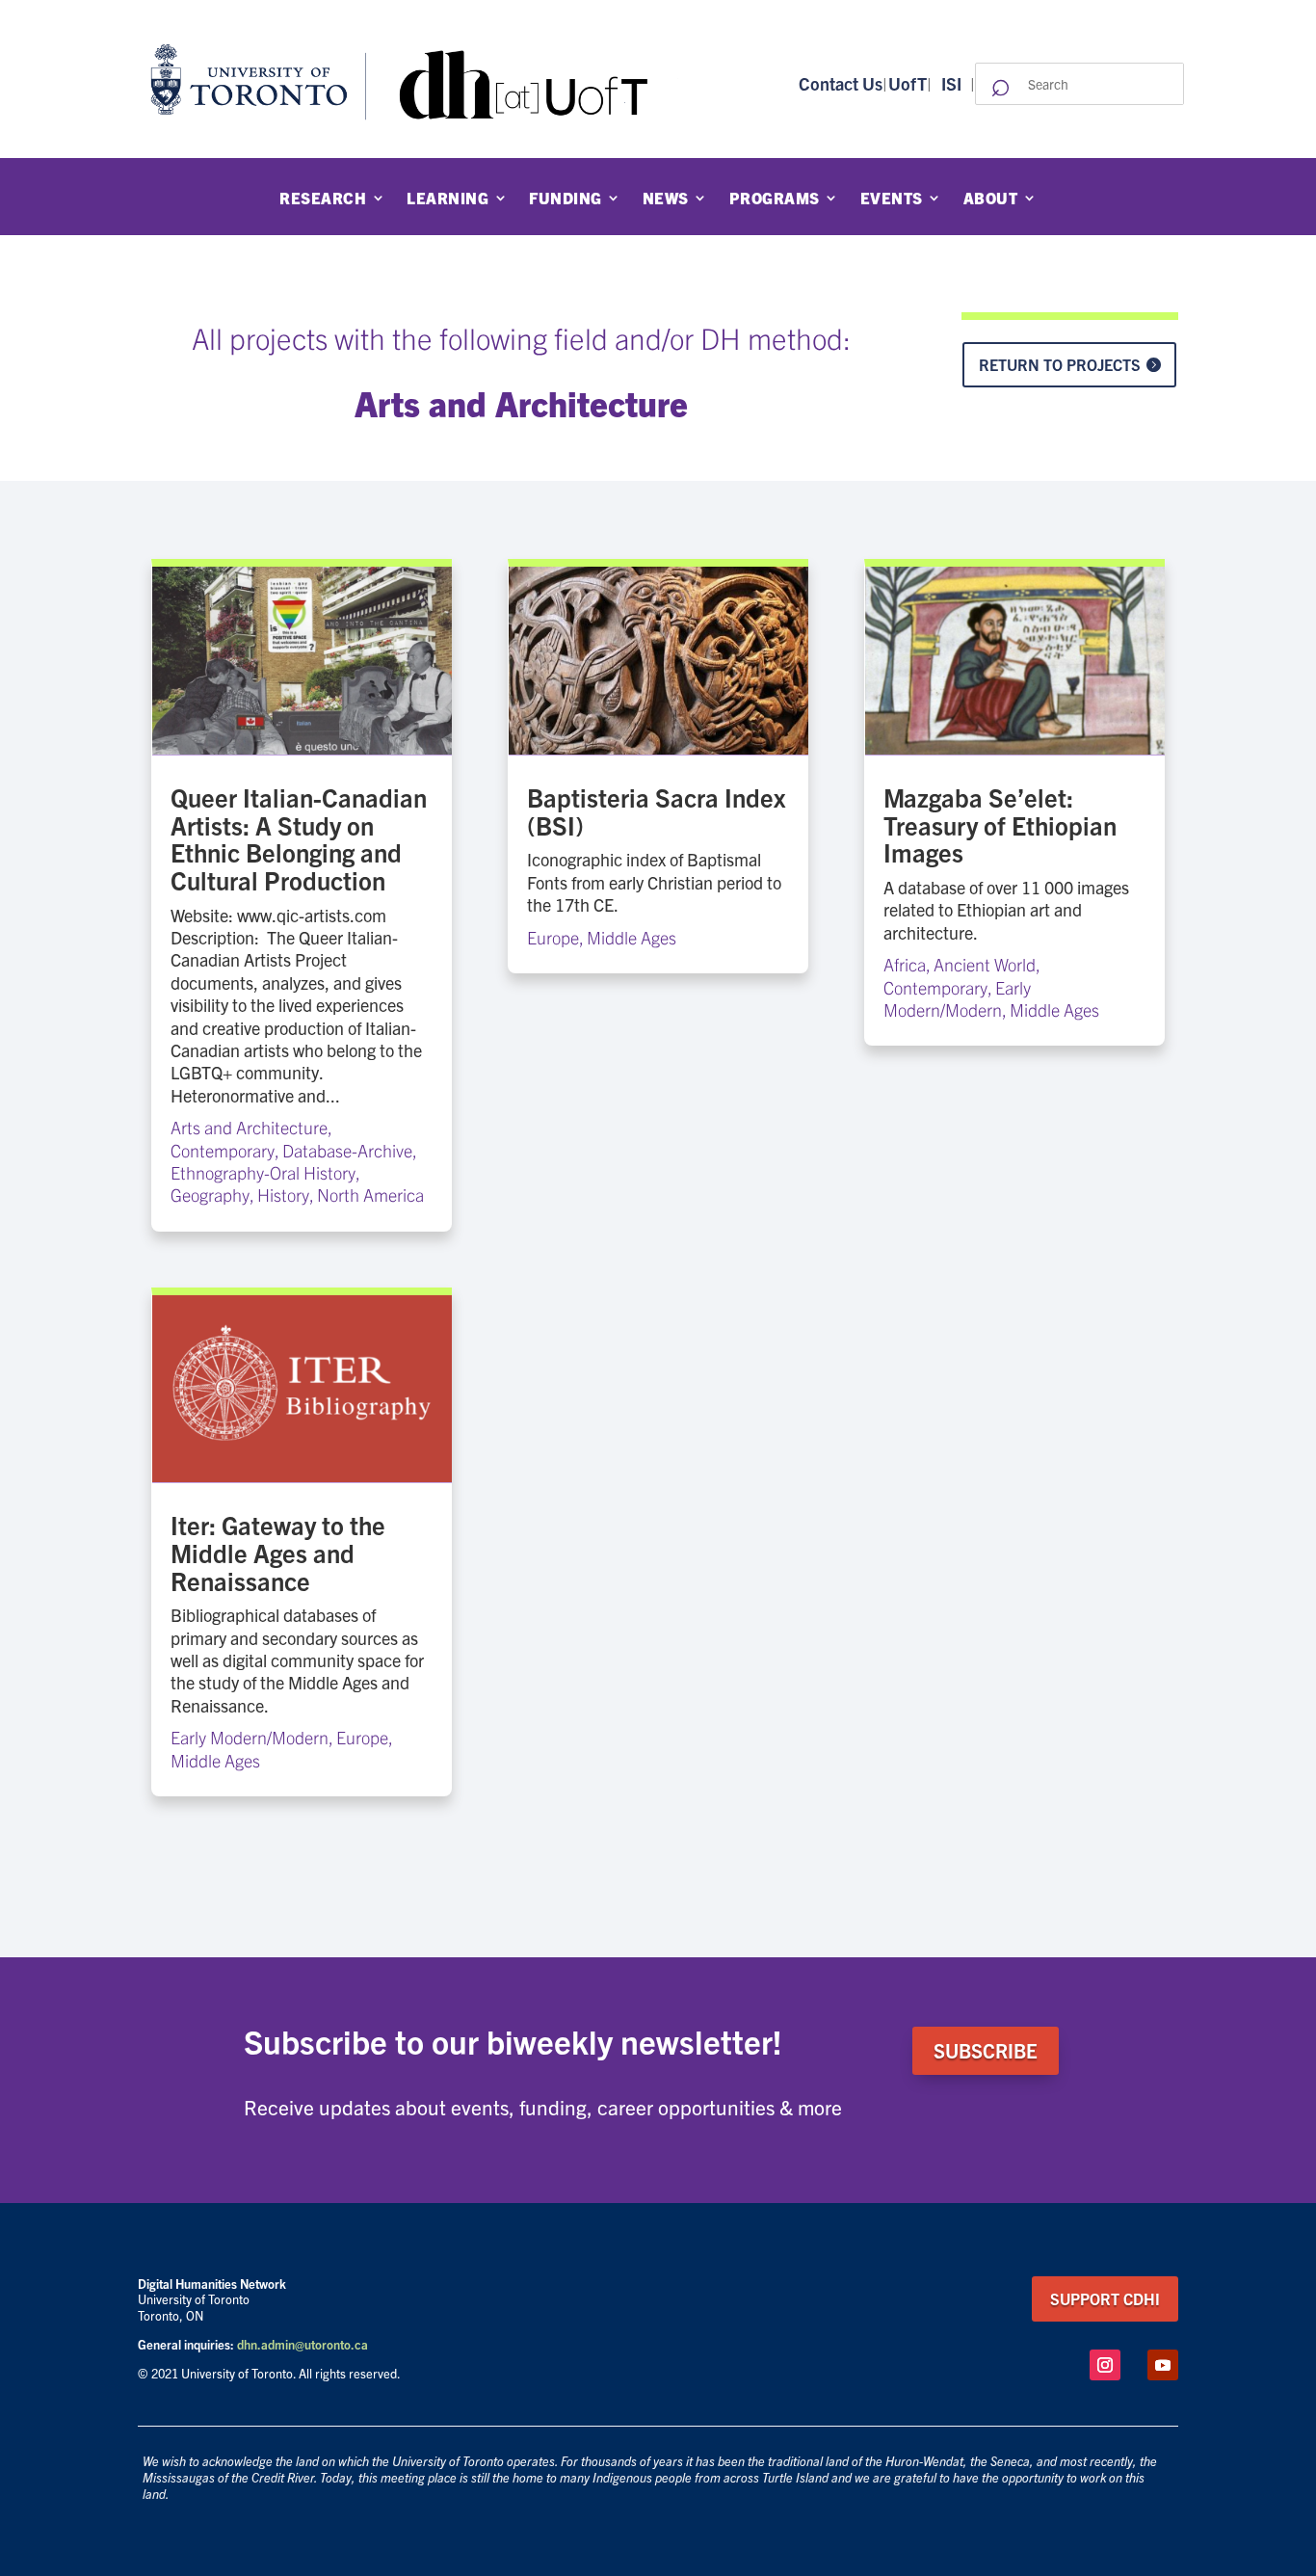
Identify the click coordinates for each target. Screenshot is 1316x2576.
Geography (210, 1195)
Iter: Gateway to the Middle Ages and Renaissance (278, 1552)
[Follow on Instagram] (1105, 2365)
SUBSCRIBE (986, 2050)
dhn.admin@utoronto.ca (303, 2344)
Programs (775, 199)
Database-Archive (347, 1150)
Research (323, 199)
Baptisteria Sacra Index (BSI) (656, 810)
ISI (951, 83)
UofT (908, 83)
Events (892, 199)
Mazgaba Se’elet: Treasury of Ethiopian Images (1000, 824)
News (666, 199)
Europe (362, 1737)
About (991, 199)
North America (370, 1195)
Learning (447, 199)
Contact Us (841, 83)
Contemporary (223, 1150)
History (283, 1195)
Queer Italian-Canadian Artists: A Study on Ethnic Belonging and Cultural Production (299, 838)
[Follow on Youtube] (1163, 2365)
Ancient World (985, 964)
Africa (905, 964)
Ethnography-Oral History (263, 1172)
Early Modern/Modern (250, 1737)
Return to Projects (1060, 364)
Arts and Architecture (249, 1127)
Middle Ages (215, 1760)
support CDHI (1105, 2298)
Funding (566, 199)
